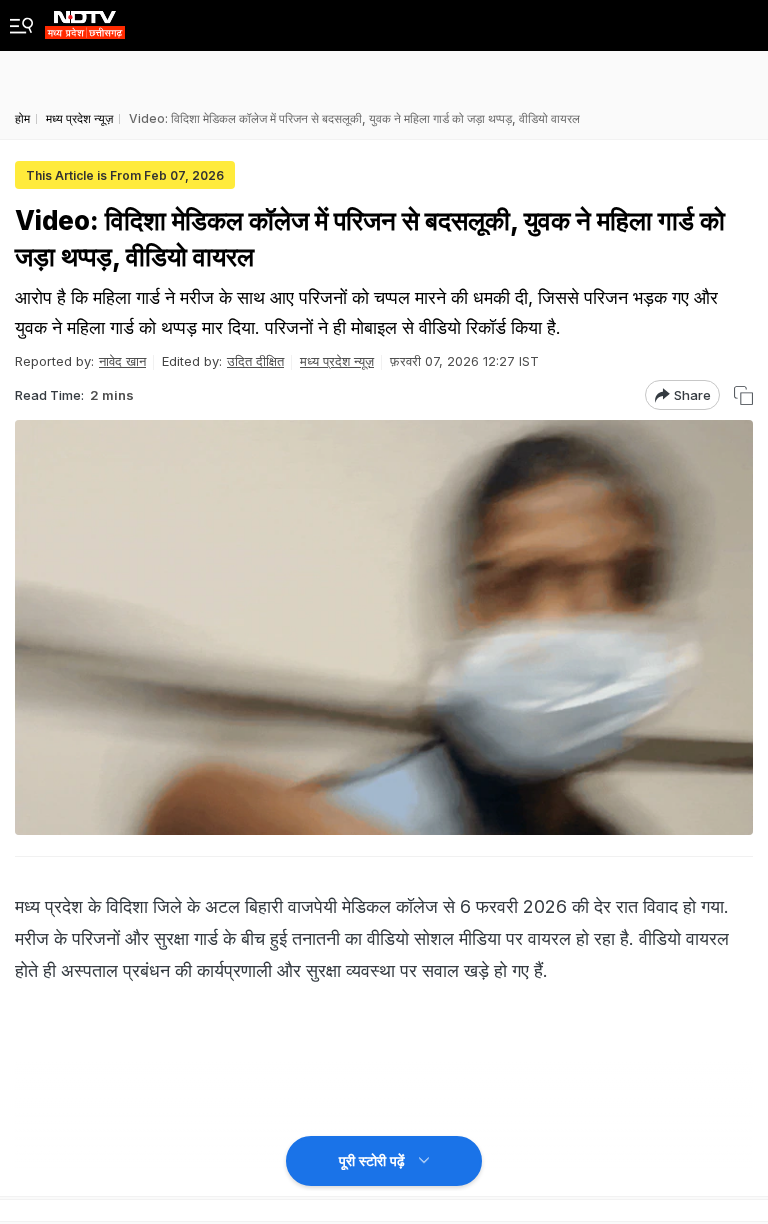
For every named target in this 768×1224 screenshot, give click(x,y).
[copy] (743, 395)
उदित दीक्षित (255, 361)
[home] (85, 19)
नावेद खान (122, 361)
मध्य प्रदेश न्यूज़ (337, 361)
